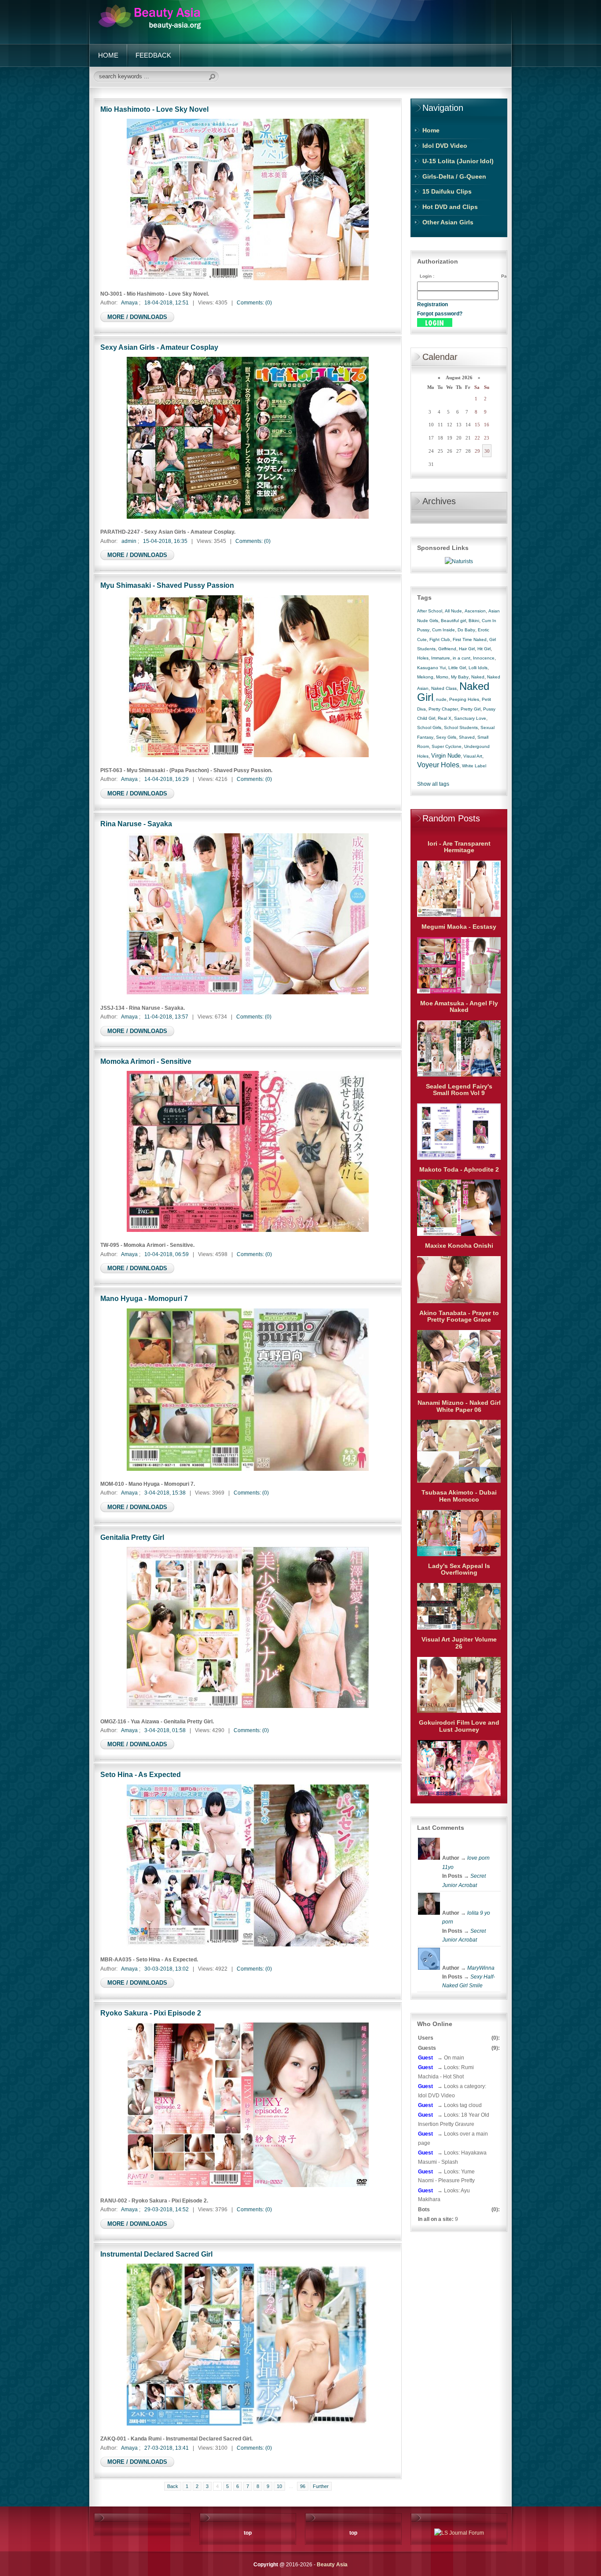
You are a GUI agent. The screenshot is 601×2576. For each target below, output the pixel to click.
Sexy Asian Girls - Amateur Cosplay (159, 347)
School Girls (429, 727)
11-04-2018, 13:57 (166, 1017)
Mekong (425, 677)
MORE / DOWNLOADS (137, 317)
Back (173, 2486)
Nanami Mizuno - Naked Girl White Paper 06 (459, 1406)
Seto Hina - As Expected (141, 1774)
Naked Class (444, 688)
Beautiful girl (453, 621)
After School (430, 611)
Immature (441, 658)
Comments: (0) (254, 303)
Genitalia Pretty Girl (132, 1537)
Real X (445, 718)
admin (129, 541)
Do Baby (466, 630)
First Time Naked (470, 639)
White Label (474, 766)
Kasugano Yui (431, 668)
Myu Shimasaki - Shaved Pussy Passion (167, 585)
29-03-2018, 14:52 (167, 2210)
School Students (461, 727)
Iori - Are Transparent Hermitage (459, 847)
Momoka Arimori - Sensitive (146, 1061)
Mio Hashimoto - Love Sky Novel (154, 109)
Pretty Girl (471, 709)
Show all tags (433, 784)
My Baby (460, 677)
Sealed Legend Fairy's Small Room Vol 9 (459, 1090)
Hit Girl (484, 649)
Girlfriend (447, 649)
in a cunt (462, 658)
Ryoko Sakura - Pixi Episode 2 (151, 2013)
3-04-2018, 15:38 (165, 1493)
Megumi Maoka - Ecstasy (459, 927)
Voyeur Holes (438, 765)
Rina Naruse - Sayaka (136, 824)
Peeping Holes (464, 699)
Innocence (484, 658)
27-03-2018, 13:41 (167, 2448)
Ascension (475, 611)
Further (321, 2486)
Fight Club (440, 639)
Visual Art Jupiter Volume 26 (459, 1643)
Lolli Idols (478, 668)
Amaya (129, 303)
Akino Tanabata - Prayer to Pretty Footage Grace (459, 1316)
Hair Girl (467, 649)
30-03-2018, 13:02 (167, 1969)
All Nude (453, 611)
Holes (423, 658)
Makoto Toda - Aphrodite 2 (459, 1169)
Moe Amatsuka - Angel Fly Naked (459, 1007)
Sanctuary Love (470, 718)
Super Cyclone (447, 746)
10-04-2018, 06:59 (167, 1254)
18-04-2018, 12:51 (167, 303)
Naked (478, 677)
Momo (442, 677)
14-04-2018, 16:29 (167, 779)
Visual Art (473, 756)
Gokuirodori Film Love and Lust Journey (459, 1726)
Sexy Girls (446, 737)
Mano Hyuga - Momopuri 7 (144, 1298)
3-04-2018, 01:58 (165, 1730)
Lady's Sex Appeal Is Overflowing (459, 1569)
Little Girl (457, 668)
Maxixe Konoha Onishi (459, 1246)
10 (279, 2486)
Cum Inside (443, 630)
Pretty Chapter (443, 709)
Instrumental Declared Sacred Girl (156, 2254)
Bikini (474, 621)
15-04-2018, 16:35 (165, 541)
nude (441, 699)
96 (303, 2486)
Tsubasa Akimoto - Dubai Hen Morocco (459, 1496)
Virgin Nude (446, 756)
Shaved (467, 737)
